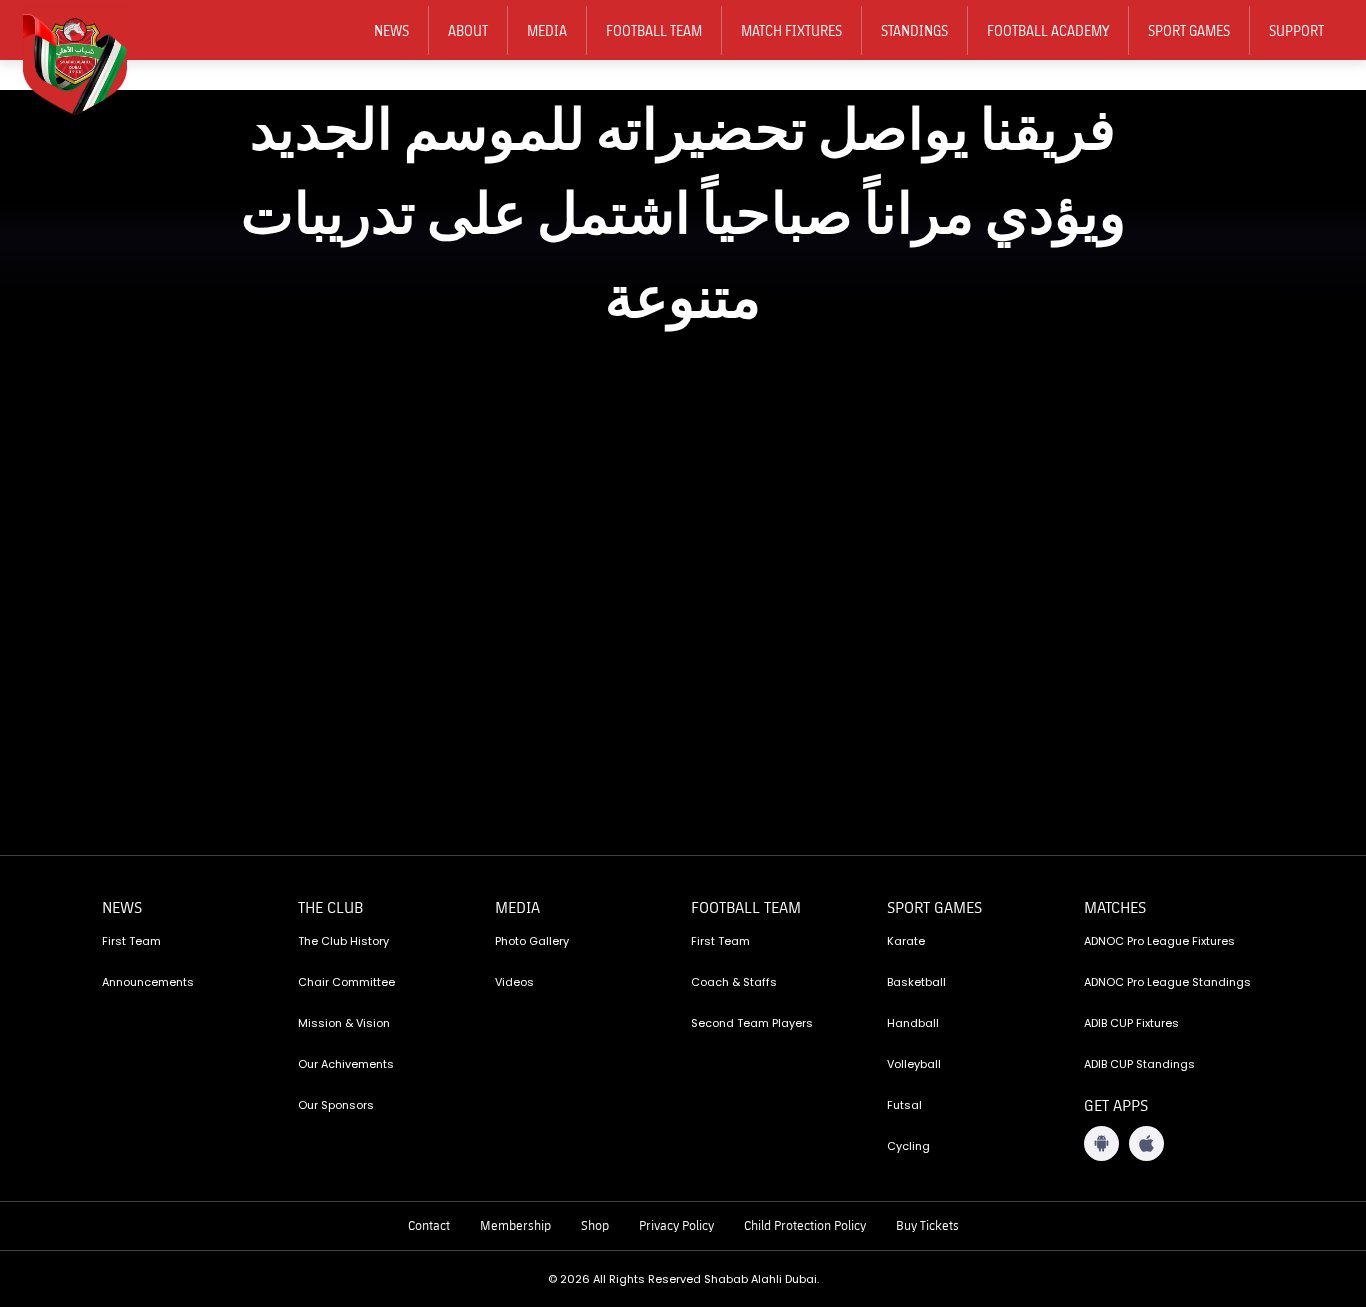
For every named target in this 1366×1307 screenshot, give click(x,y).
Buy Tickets (927, 1225)
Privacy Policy (676, 1225)
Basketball (916, 982)
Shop (595, 1225)
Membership (515, 1225)
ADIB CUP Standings (1139, 1064)
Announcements (148, 982)
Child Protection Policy (805, 1225)
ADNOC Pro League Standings (1167, 982)
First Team (131, 941)
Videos (514, 982)
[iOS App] (1146, 1143)
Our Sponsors (336, 1105)
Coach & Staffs (734, 982)
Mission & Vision (344, 1023)
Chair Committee (346, 982)
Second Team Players (752, 1023)
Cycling (908, 1146)
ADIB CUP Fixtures (1131, 1023)
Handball (913, 1023)
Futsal (904, 1105)
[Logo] (88, 61)
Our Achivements (346, 1064)
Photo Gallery (532, 941)
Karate (906, 941)
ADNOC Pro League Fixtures (1159, 941)
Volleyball (914, 1064)
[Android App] (1101, 1143)
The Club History (343, 941)
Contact (429, 1225)
